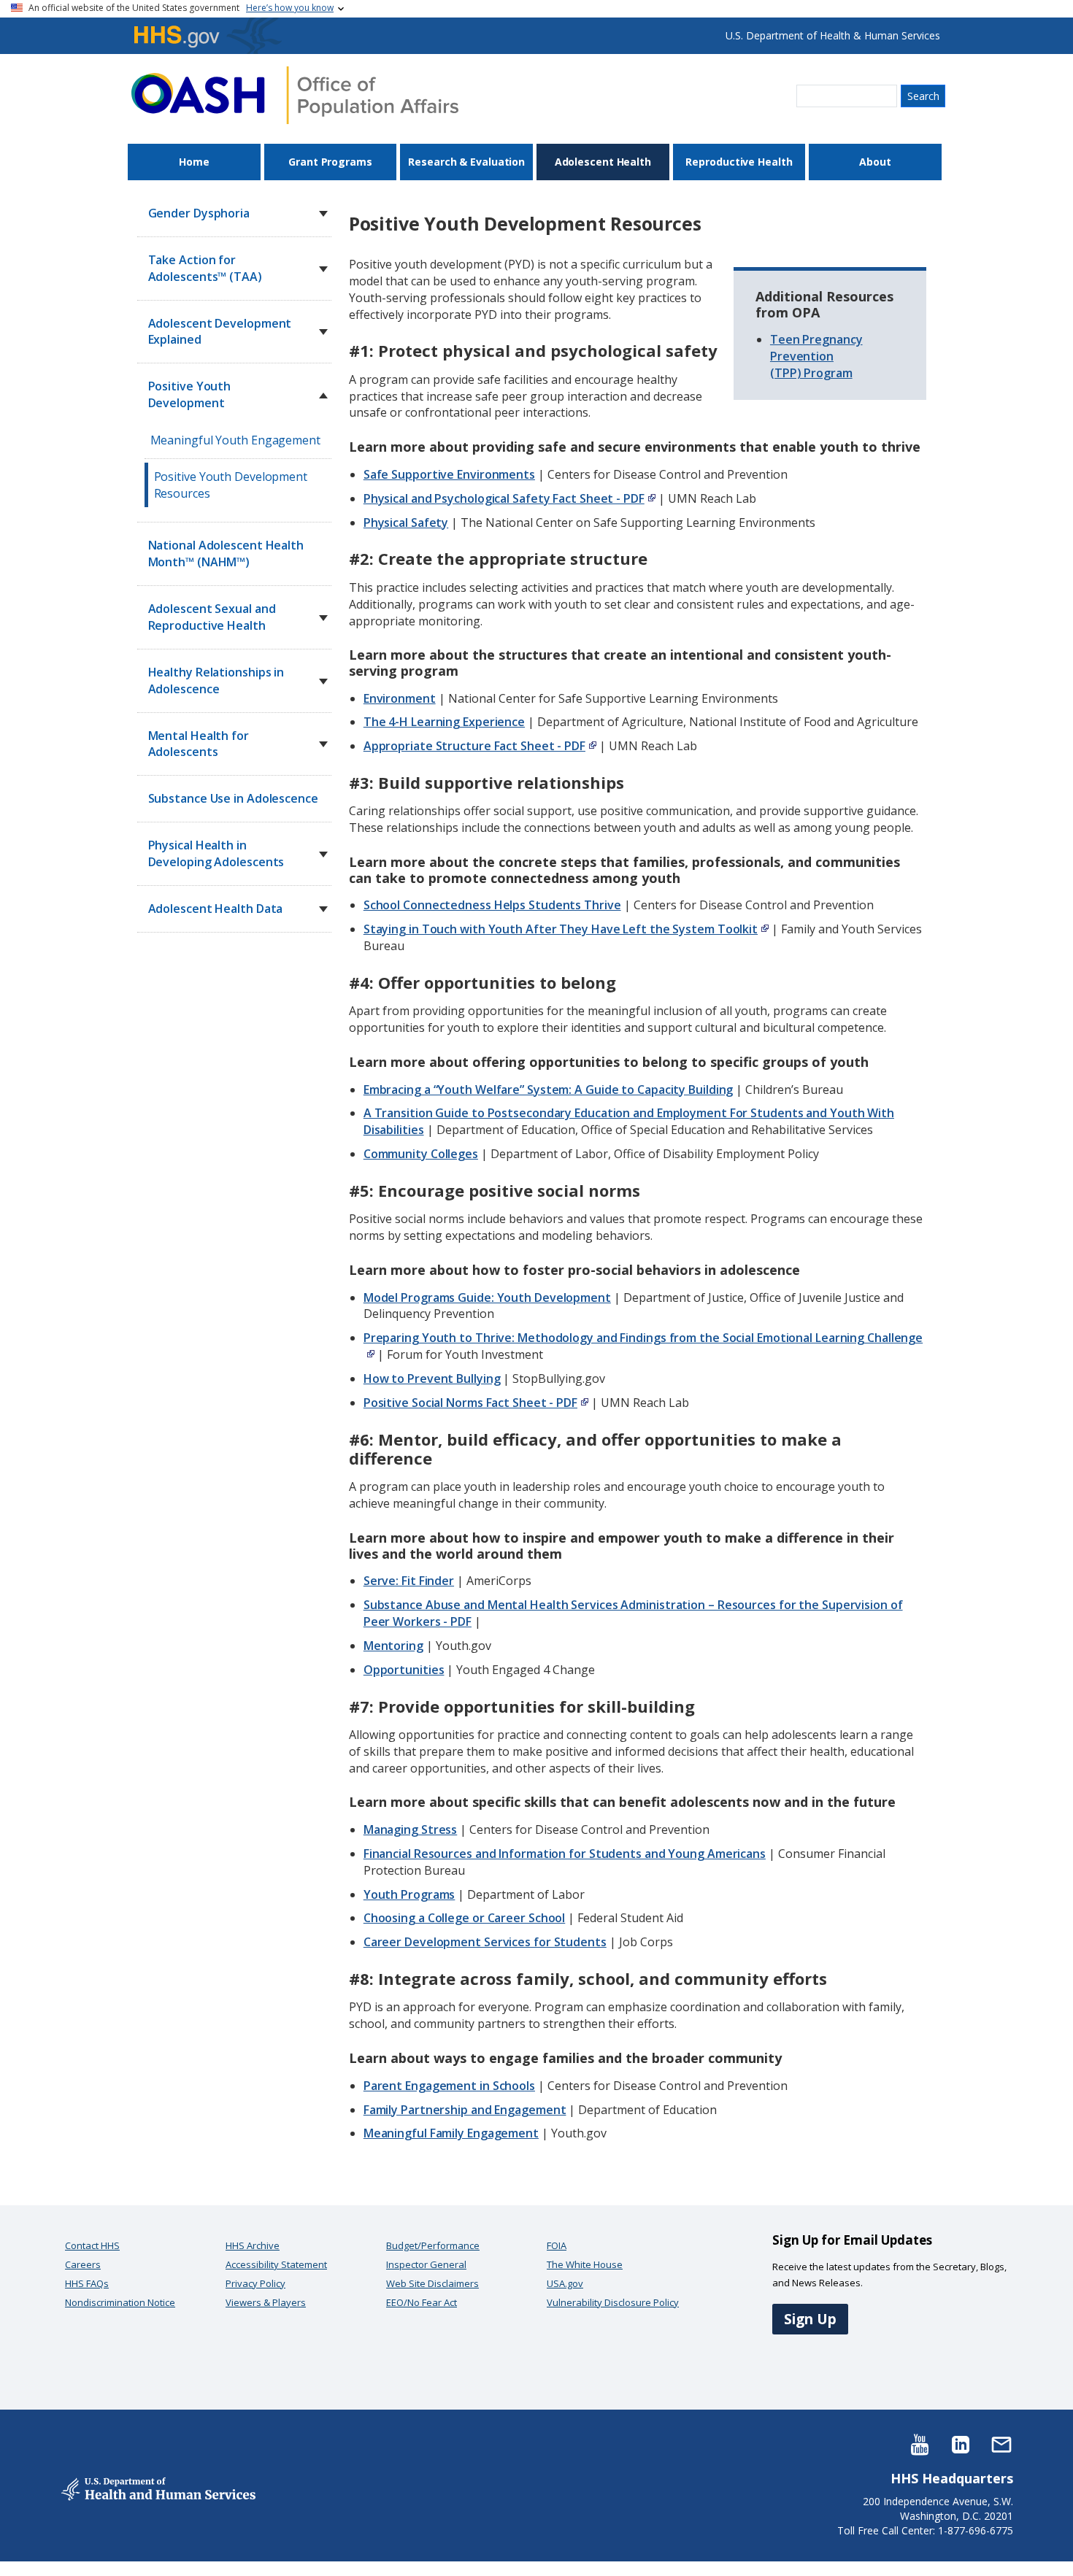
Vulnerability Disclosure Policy (613, 2302)
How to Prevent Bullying (432, 1378)
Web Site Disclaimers (432, 2283)
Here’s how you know (290, 8)
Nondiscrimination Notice (120, 2302)
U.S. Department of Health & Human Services (833, 35)
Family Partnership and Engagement (465, 2110)
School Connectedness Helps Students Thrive (492, 905)
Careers (83, 2264)
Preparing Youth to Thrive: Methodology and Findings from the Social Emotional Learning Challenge (643, 1338)
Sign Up (810, 2319)
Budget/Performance (433, 2245)
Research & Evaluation (466, 162)
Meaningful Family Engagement (451, 2133)
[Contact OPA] (1001, 2444)
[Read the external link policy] (650, 498)
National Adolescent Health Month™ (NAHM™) (226, 554)
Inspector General (426, 2264)
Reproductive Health (739, 162)
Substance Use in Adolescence (233, 798)
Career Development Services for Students (485, 1942)
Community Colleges (421, 1154)
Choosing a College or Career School (465, 1918)
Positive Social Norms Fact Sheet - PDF (470, 1403)
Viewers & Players (266, 2302)
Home (194, 162)
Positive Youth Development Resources (231, 485)
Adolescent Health (603, 162)
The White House (585, 2264)
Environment (400, 698)
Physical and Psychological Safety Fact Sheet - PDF (504, 498)
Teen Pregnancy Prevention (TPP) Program (816, 356)
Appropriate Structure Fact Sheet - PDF (474, 746)
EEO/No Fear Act (422, 2302)
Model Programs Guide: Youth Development (487, 1297)
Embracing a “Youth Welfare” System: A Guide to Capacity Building (549, 1090)
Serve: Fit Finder (409, 1581)
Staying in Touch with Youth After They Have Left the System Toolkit (561, 929)
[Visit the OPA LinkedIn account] (961, 2444)
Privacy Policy (255, 2283)
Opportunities (404, 1670)
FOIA (557, 2245)
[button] (323, 214)
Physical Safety (406, 522)
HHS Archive (253, 2245)
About (875, 162)
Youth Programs (409, 1894)
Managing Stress (411, 1829)
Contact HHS (92, 2245)
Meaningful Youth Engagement (235, 440)
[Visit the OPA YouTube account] (920, 2444)
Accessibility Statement (276, 2264)
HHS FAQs (87, 2283)
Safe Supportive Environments (449, 474)
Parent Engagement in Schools (449, 2086)
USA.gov (565, 2283)
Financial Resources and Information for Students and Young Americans (565, 1854)
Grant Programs (330, 162)
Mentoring (393, 1646)
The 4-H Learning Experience (444, 722)
